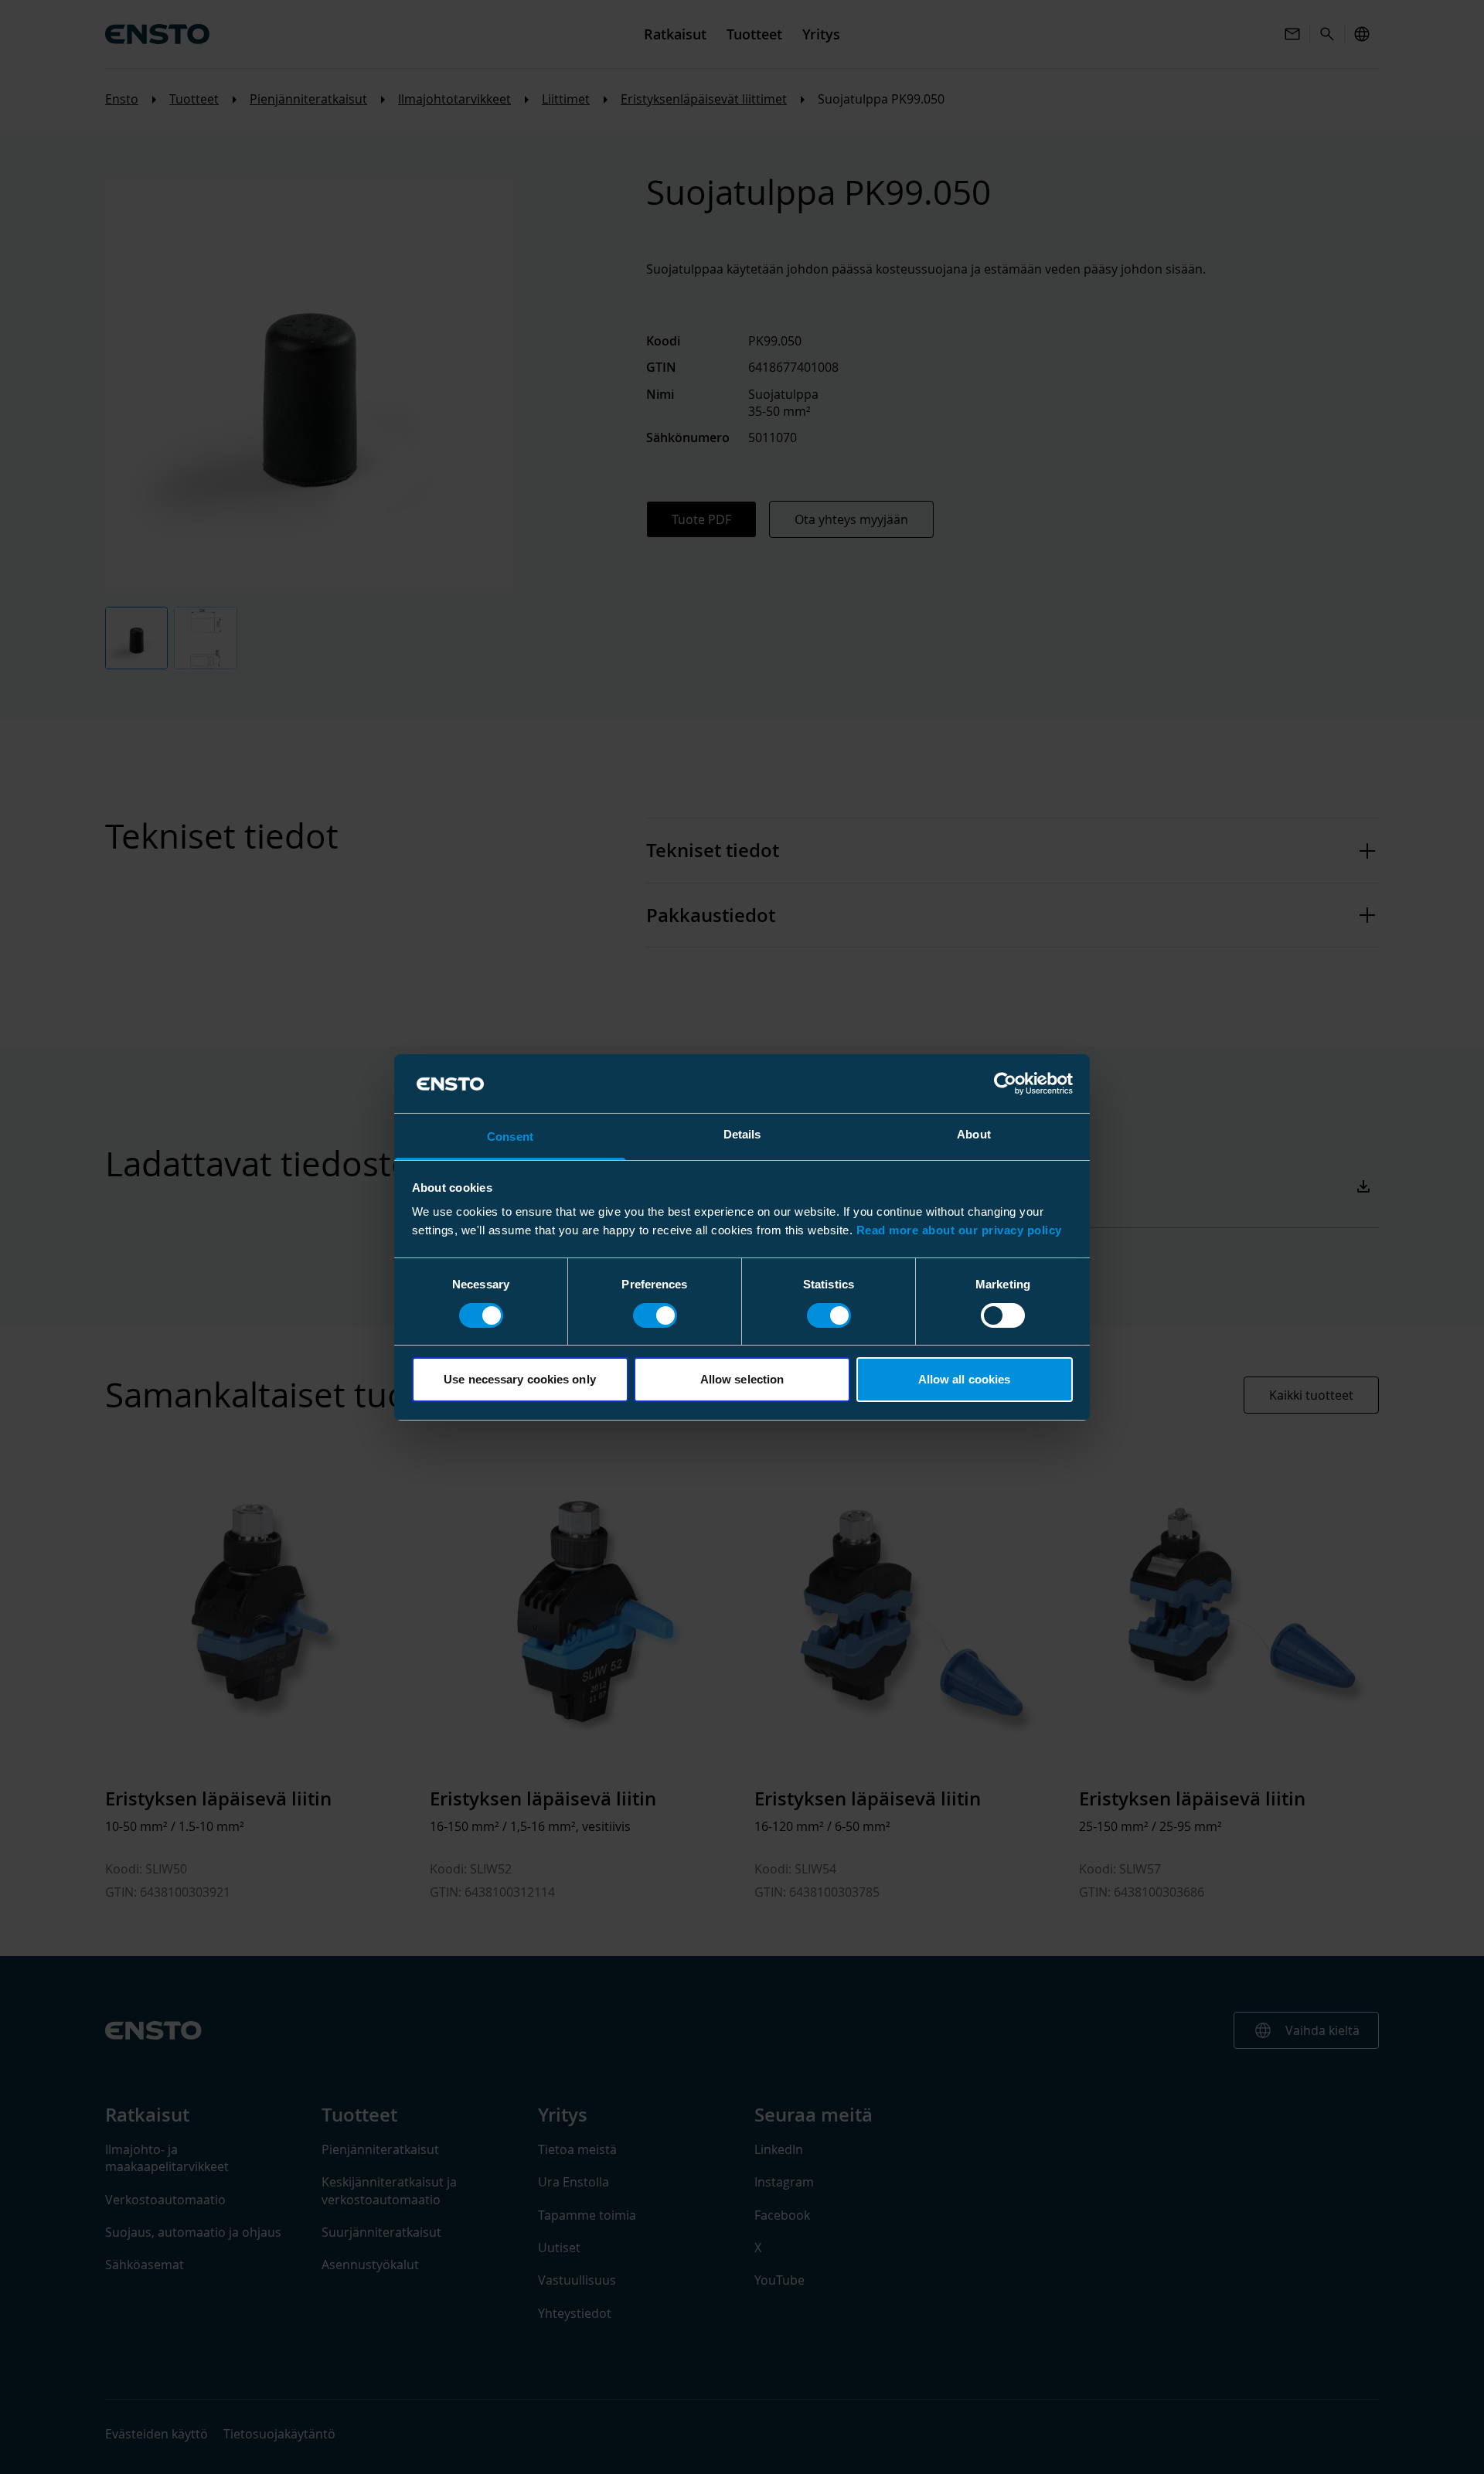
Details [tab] (742, 1134)
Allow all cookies (965, 1379)
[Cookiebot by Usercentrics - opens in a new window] (1005, 1084)
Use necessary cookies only (520, 1379)
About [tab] (974, 1134)
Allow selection (742, 1379)
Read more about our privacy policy (959, 1230)
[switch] (655, 1315)
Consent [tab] (510, 1137)
